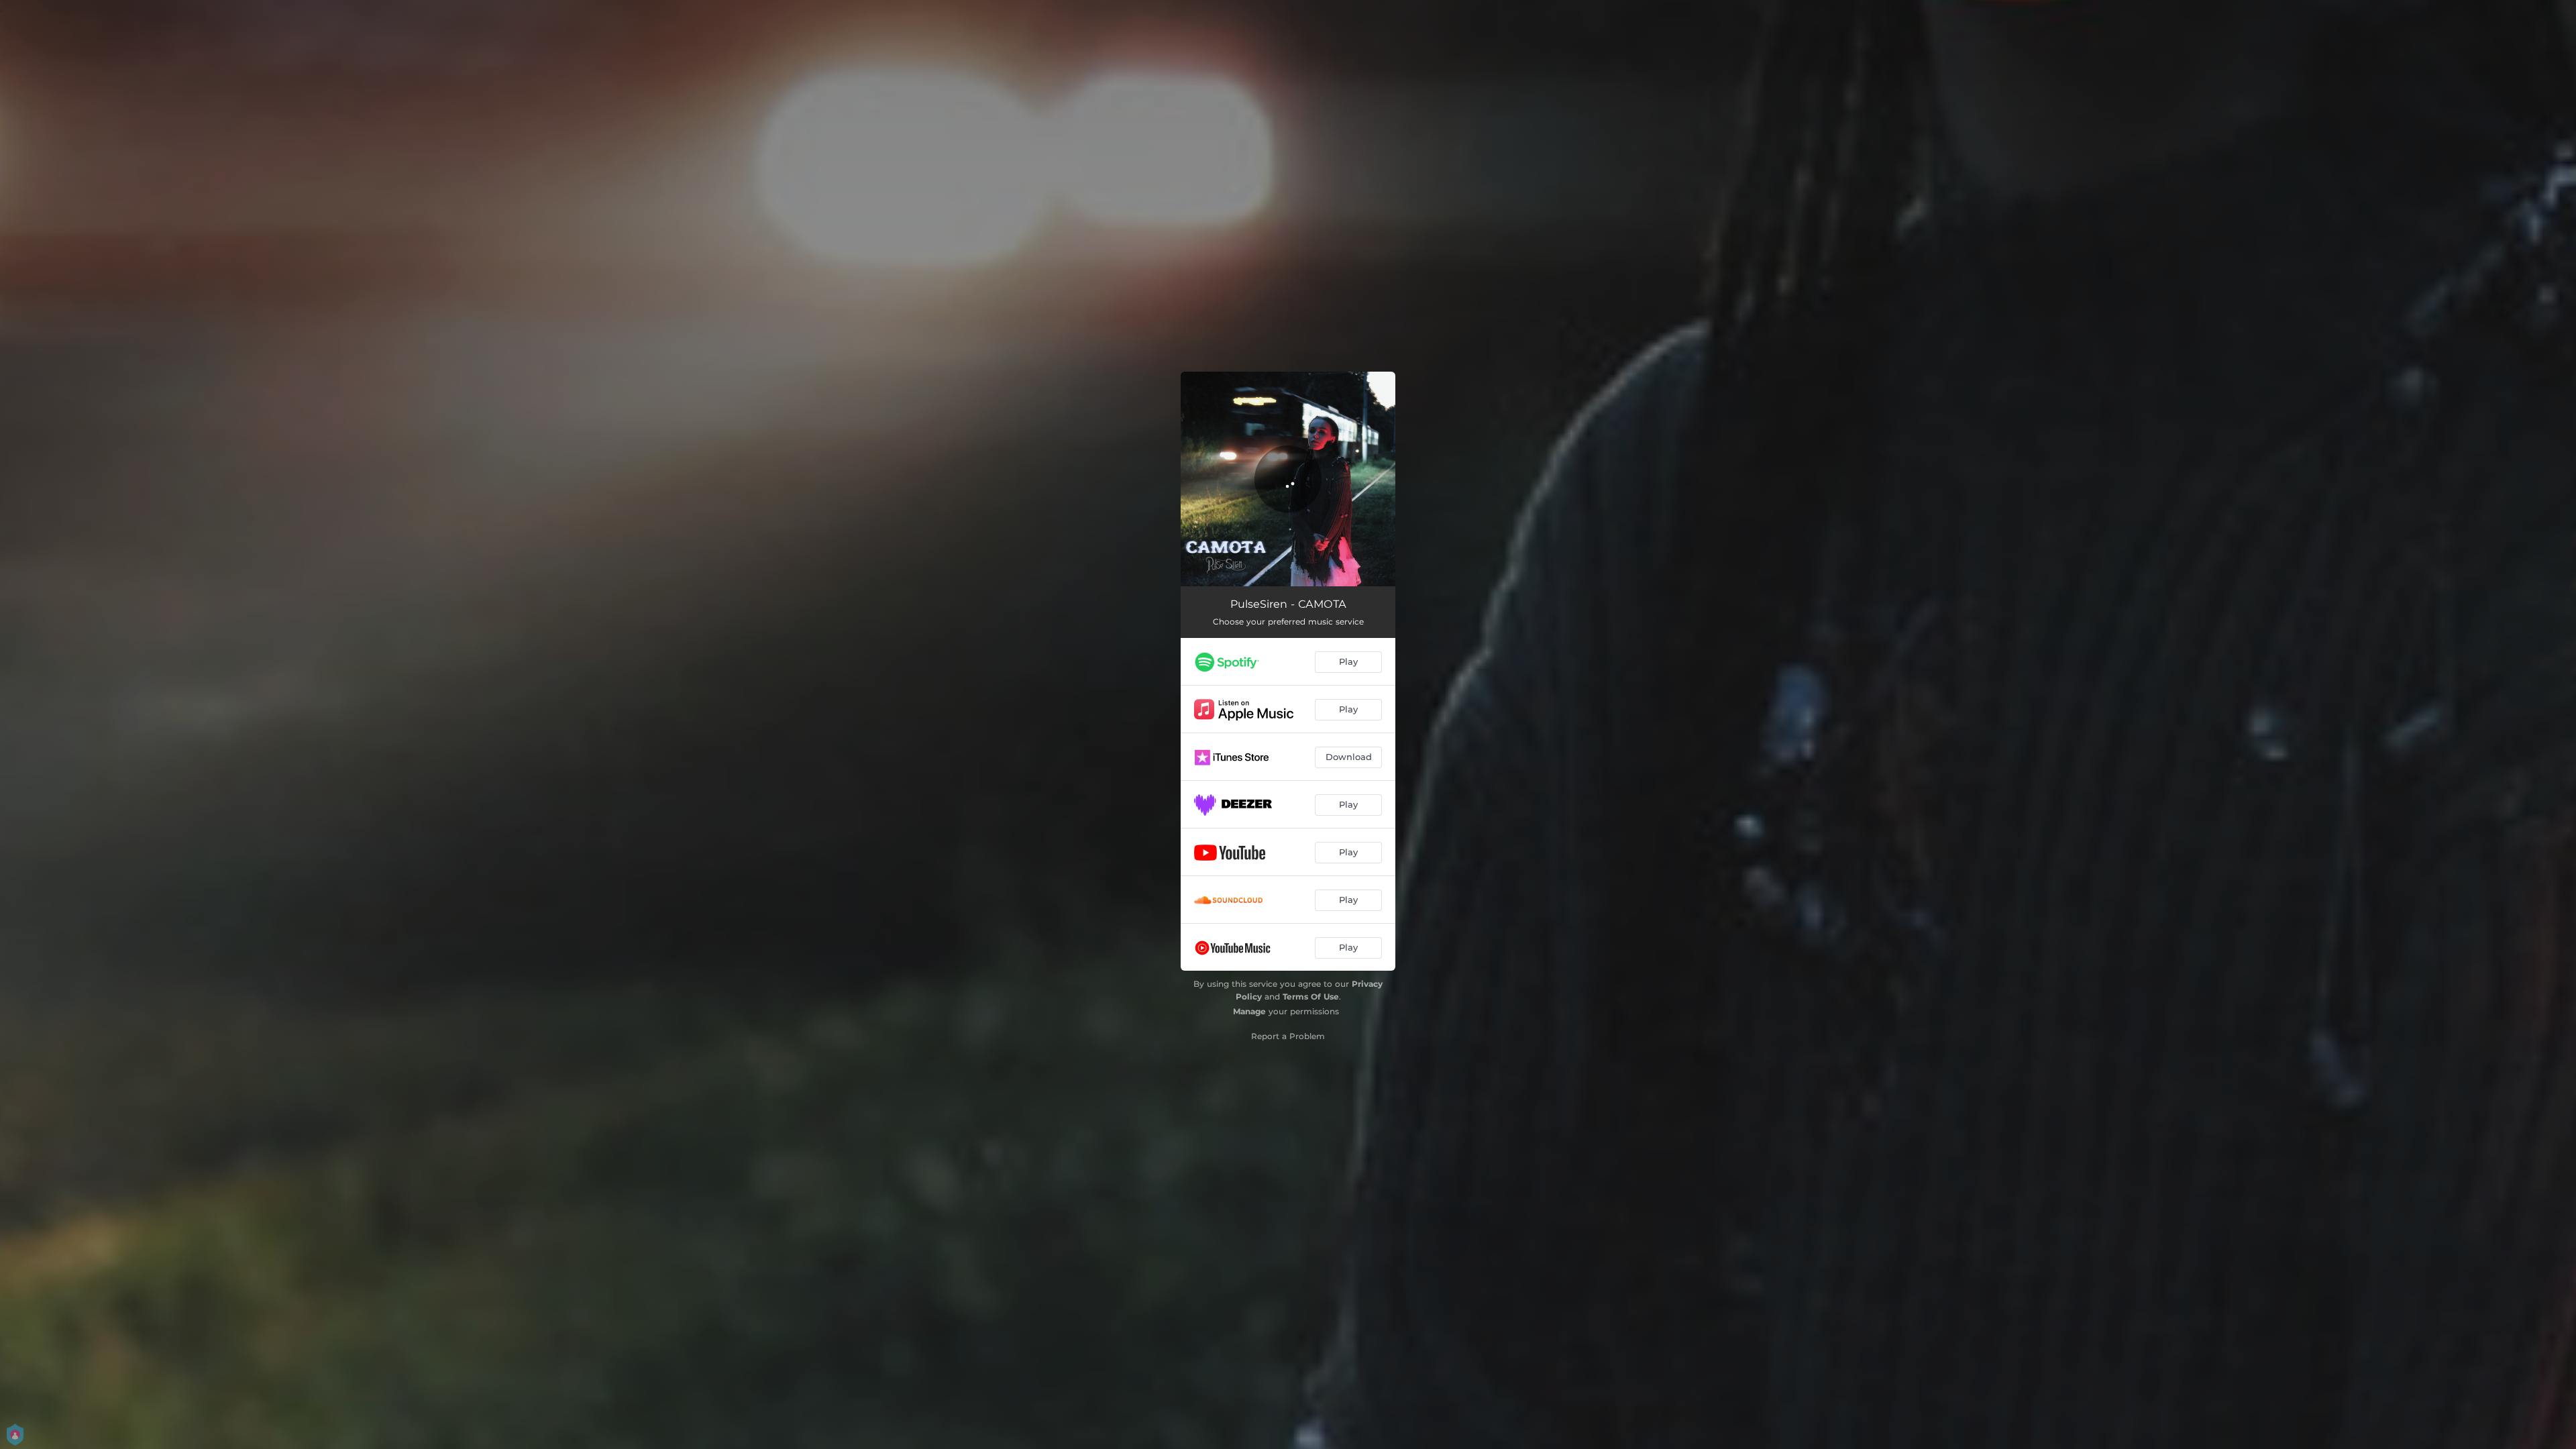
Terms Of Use (1311, 997)
